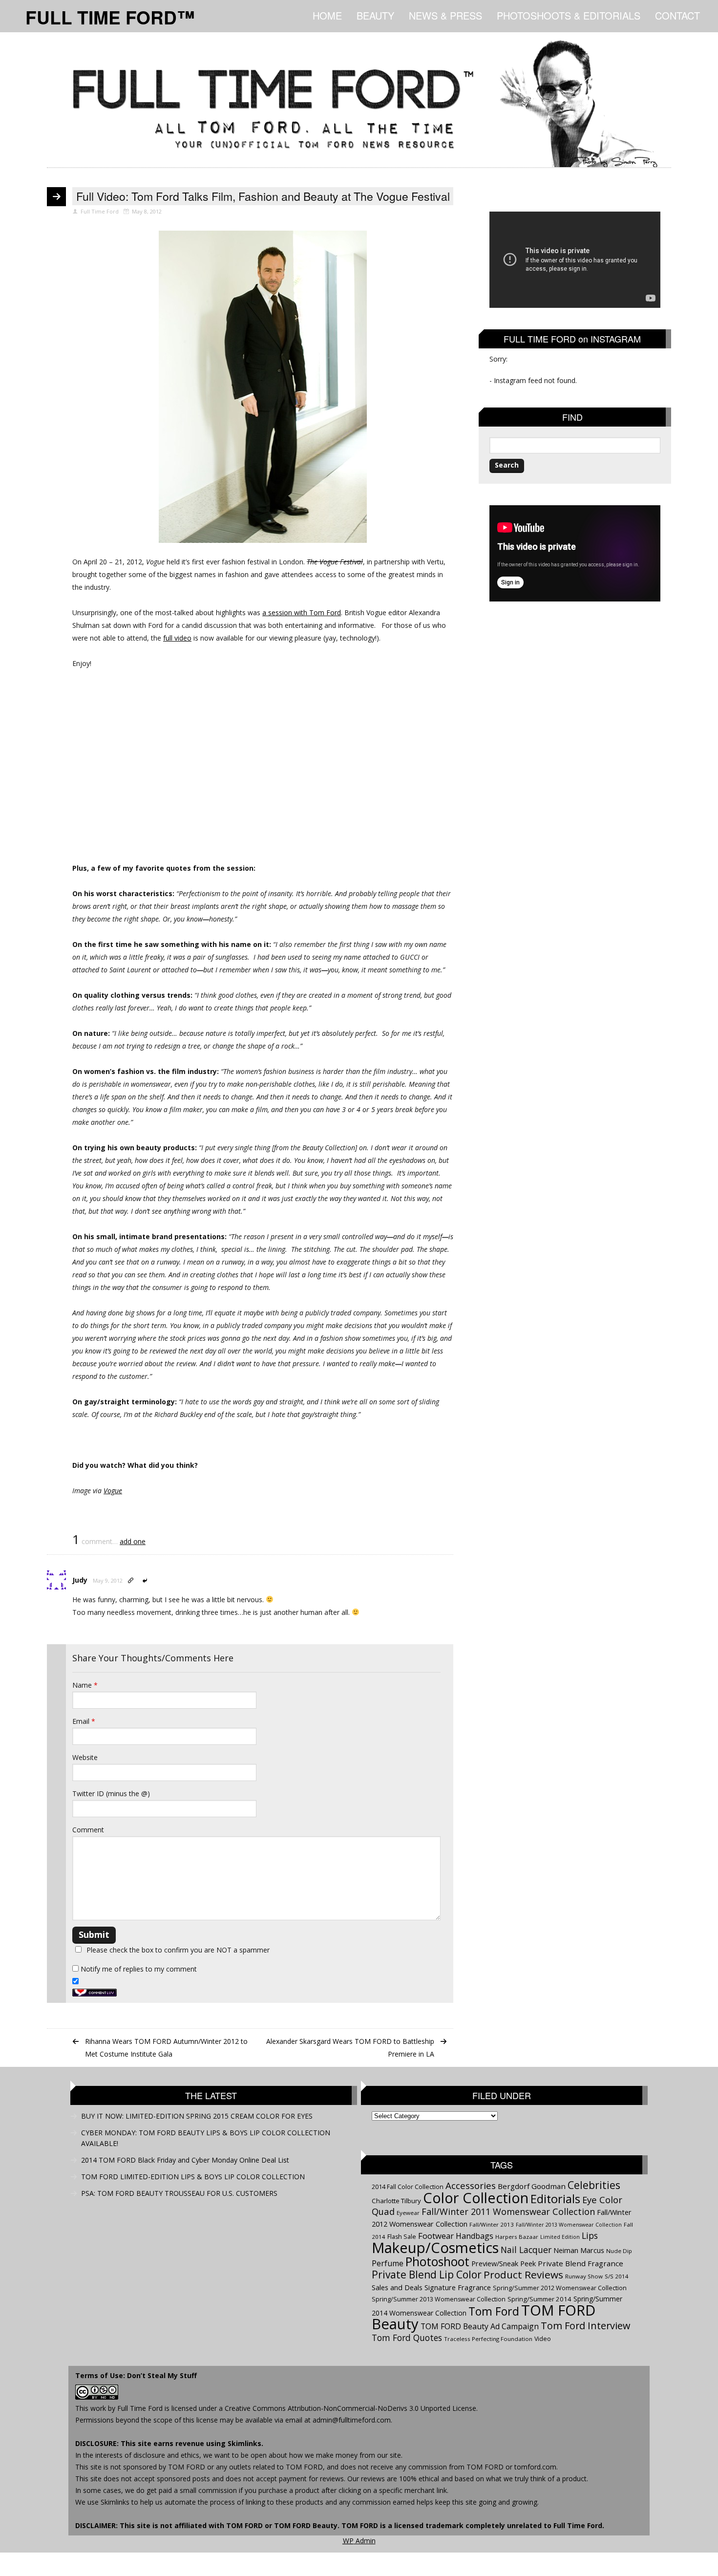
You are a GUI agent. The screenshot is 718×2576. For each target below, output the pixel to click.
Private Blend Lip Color (427, 2275)
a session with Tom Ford (302, 612)
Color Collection (476, 2198)
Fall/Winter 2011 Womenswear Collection (508, 2211)
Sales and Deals (397, 2287)
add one (133, 1541)
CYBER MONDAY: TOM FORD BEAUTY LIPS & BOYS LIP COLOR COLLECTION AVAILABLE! (206, 2138)
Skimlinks (244, 2443)
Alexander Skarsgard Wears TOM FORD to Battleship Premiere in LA (350, 2048)
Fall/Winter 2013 (492, 2224)
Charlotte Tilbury (396, 2201)
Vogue (113, 1491)
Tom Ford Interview (585, 2326)
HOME (327, 15)
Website (85, 1757)
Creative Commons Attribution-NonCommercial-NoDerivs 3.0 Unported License (350, 2408)
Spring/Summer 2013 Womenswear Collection (439, 2299)
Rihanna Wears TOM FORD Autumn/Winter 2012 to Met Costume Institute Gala (166, 2048)
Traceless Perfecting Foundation (488, 2339)
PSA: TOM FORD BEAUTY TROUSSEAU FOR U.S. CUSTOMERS (179, 2193)
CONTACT (677, 15)
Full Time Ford (140, 2408)
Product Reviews (523, 2275)
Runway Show (584, 2276)
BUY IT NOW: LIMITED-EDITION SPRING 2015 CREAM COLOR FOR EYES (197, 2116)
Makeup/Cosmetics (435, 2248)
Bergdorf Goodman (532, 2186)
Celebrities (594, 2185)
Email (84, 1721)
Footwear (436, 2236)
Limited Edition (560, 2237)
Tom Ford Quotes (407, 2338)
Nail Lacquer (526, 2250)
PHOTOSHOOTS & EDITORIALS (569, 15)
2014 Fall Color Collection (408, 2187)
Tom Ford (494, 2311)
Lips (590, 2235)
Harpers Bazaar (517, 2237)
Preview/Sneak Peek (504, 2263)
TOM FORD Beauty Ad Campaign (480, 2326)
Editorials (555, 2199)
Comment (88, 1830)
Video (543, 2339)
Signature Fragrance (458, 2287)
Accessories (471, 2186)
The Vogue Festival (335, 562)
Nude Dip (619, 2251)
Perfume (388, 2263)
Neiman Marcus (579, 2250)
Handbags (475, 2236)
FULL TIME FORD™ (110, 17)
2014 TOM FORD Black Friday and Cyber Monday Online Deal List (185, 2160)
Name (85, 1685)
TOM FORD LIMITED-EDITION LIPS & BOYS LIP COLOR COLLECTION (193, 2177)
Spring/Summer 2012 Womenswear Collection (560, 2288)
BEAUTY (375, 15)
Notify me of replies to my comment (138, 1969)
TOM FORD (244, 2525)
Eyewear (408, 2213)
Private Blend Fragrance (581, 2263)
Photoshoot (437, 2262)
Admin (359, 2541)
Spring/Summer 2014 (539, 2299)
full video (177, 638)
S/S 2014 (617, 2276)
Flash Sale (402, 2237)
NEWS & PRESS (445, 15)
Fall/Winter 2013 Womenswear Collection (569, 2225)
